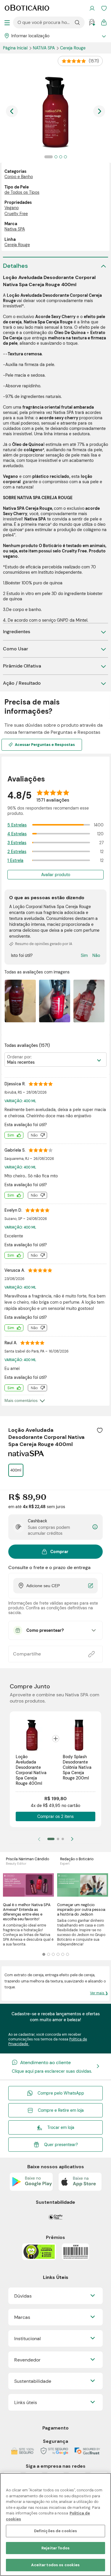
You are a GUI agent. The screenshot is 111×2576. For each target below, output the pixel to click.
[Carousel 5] (63, 1954)
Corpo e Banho (19, 177)
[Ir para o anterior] (12, 111)
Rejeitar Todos (55, 2548)
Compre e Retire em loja (61, 2110)
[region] (55, 2525)
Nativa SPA (44, 48)
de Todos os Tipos (22, 192)
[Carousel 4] (58, 1954)
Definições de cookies (56, 2531)
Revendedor (27, 2360)
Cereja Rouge (73, 48)
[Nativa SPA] (26, 1454)
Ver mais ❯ (99, 1993)
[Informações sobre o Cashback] (95, 1527)
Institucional (28, 2339)
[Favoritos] (104, 8)
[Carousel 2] (49, 1954)
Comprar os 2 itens (55, 1816)
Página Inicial (16, 48)
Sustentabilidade (33, 2381)
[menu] (7, 22)
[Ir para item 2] (58, 1839)
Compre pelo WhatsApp (61, 2093)
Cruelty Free (16, 214)
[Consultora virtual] (92, 22)
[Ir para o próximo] (99, 111)
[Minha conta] (92, 8)
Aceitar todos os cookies (55, 2565)
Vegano (12, 208)
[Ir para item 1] (51, 1839)
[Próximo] (72, 1839)
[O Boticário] (27, 8)
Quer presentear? (61, 2145)
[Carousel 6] (67, 1954)
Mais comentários (21, 1400)
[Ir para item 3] (63, 1839)
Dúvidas (23, 2296)
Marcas (22, 2317)
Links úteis (26, 2402)
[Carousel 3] (53, 1954)
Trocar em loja (61, 2127)
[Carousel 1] (44, 1954)
